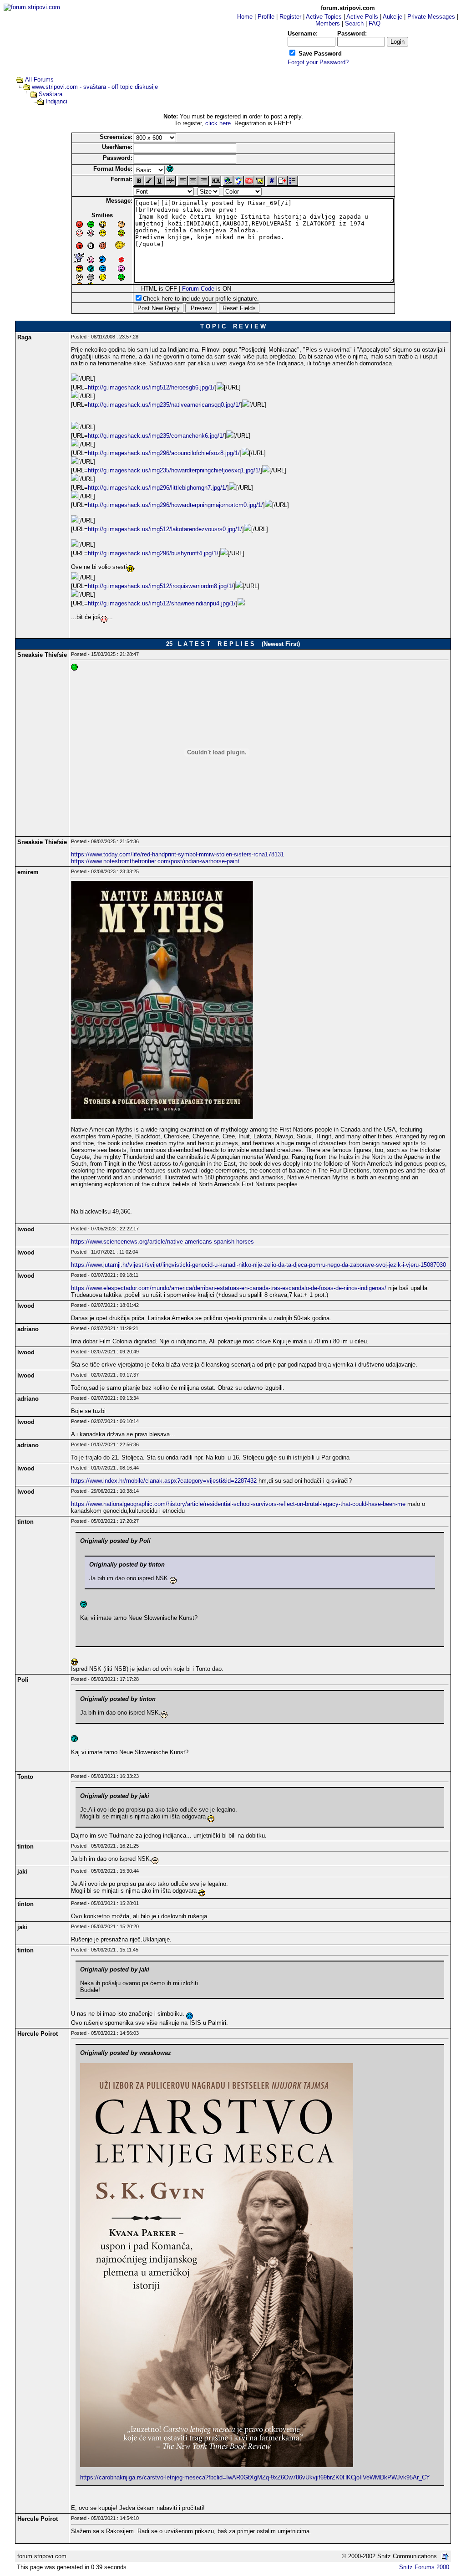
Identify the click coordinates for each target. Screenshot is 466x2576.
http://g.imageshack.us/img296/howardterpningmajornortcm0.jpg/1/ (175, 505)
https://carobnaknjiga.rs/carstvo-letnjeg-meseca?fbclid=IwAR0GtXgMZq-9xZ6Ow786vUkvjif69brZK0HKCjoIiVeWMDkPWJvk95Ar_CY (255, 2477)
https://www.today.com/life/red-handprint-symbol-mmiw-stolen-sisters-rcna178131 (177, 854)
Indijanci (56, 101)
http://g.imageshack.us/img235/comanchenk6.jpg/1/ (156, 436)
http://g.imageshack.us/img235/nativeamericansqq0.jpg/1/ (164, 405)
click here (218, 123)
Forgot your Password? (318, 62)
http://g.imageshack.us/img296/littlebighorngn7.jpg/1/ (157, 488)
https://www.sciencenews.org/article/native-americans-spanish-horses (162, 1242)
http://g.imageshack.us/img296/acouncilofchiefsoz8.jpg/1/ (164, 453)
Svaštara (51, 94)
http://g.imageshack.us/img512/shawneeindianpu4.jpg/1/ (162, 603)
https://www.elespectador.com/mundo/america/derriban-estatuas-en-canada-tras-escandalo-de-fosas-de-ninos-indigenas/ (229, 1288)
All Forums (39, 79)
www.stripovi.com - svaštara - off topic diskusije (95, 87)
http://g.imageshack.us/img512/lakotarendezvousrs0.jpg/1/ (165, 529)
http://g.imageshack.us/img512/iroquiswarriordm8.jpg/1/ (161, 586)
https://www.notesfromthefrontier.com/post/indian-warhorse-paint (155, 861)
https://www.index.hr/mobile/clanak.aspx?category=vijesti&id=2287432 (164, 1481)
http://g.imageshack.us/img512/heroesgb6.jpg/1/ (151, 387)
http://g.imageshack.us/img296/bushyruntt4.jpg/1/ (153, 553)
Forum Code (198, 289)
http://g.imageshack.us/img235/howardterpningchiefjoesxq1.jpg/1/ (174, 470)
